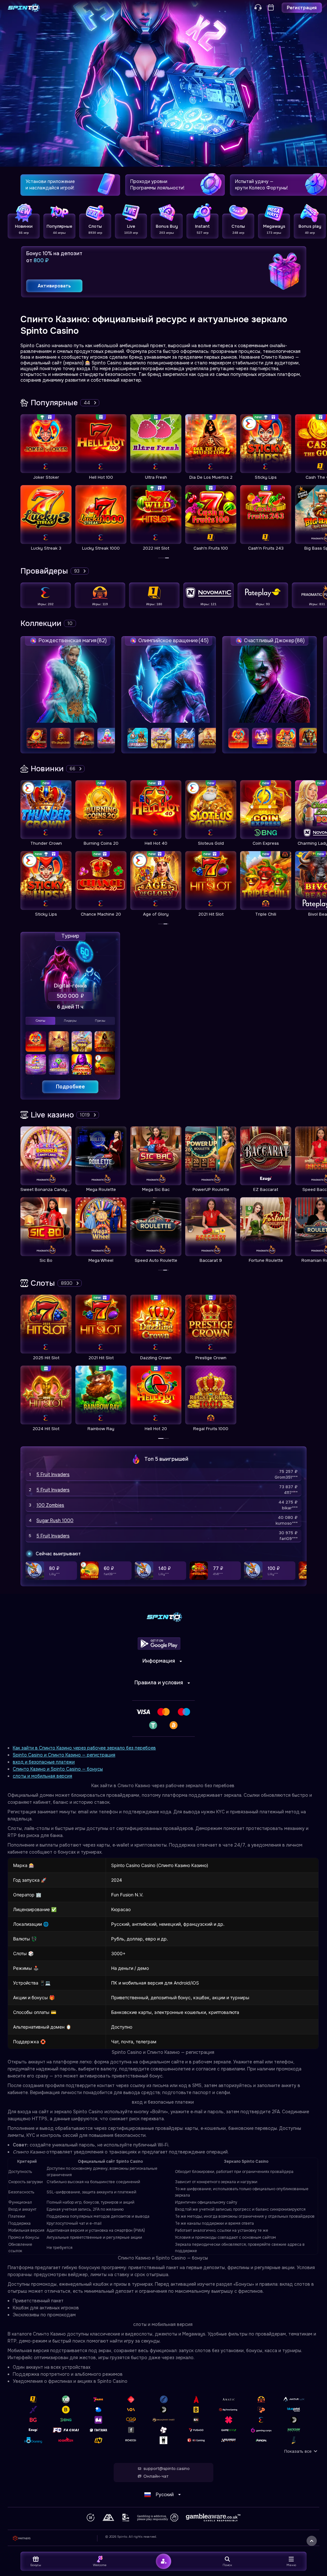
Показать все (298, 2451)
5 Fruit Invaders (53, 1475)
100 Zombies (50, 1505)
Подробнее (70, 1087)
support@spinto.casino (167, 2469)
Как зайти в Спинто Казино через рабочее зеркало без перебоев (84, 1748)
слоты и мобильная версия (42, 1776)
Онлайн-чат (156, 2476)
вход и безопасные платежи (44, 1762)
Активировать (54, 286)
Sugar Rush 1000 (55, 1520)
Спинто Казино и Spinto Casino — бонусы (58, 1769)
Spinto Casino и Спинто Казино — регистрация (64, 1755)
